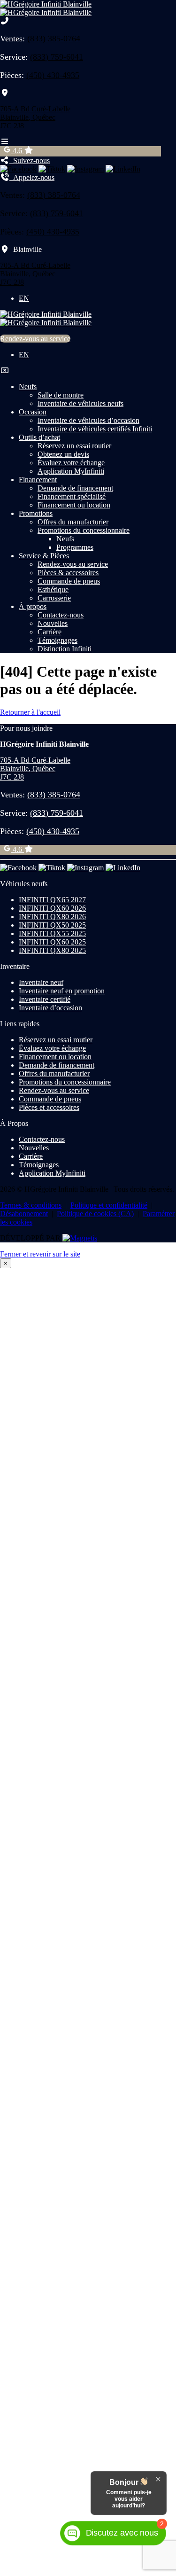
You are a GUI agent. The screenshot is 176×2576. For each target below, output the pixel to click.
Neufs (28, 386)
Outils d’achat (39, 437)
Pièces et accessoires (49, 1107)
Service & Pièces (44, 556)
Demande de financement (75, 488)
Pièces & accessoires (68, 573)
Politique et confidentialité (109, 1205)
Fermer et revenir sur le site (40, 1254)
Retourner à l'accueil (30, 712)
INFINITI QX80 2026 (52, 917)
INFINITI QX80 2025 (52, 950)
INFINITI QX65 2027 (52, 900)
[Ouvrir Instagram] (85, 169)
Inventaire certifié (45, 999)
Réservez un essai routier (74, 446)
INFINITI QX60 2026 (52, 908)
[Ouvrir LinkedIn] (123, 169)
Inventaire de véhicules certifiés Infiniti (95, 429)
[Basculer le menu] (5, 142)
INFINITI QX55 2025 (52, 933)
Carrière (50, 632)
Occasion (33, 412)
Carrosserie (54, 598)
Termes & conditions (31, 1205)
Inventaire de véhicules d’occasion (88, 420)
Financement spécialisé (72, 496)
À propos (33, 606)
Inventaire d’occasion (50, 1008)
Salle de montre (61, 395)
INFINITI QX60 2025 (52, 942)
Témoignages (57, 640)
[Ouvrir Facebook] (18, 169)
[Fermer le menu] (5, 371)
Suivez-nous (30, 160)
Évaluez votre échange (71, 463)
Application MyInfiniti (71, 471)
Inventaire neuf (41, 982)
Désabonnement (24, 1214)
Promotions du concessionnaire (84, 530)
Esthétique (53, 589)
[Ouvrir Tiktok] (52, 169)
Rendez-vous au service (35, 339)
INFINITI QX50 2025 (52, 925)
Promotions (36, 513)
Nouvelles (53, 623)
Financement (38, 480)
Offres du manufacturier (73, 522)
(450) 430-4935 (53, 75)
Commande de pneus (69, 581)
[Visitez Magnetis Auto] (80, 1238)
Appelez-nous (32, 177)
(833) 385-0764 (54, 39)
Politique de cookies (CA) (95, 1214)
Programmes (75, 547)
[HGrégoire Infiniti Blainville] (46, 8)
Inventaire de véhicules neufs (80, 403)
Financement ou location (74, 505)
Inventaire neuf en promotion (62, 991)
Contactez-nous (61, 615)
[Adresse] (5, 93)
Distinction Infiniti (65, 649)
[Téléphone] (5, 21)
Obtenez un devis (63, 454)
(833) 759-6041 (57, 57)
